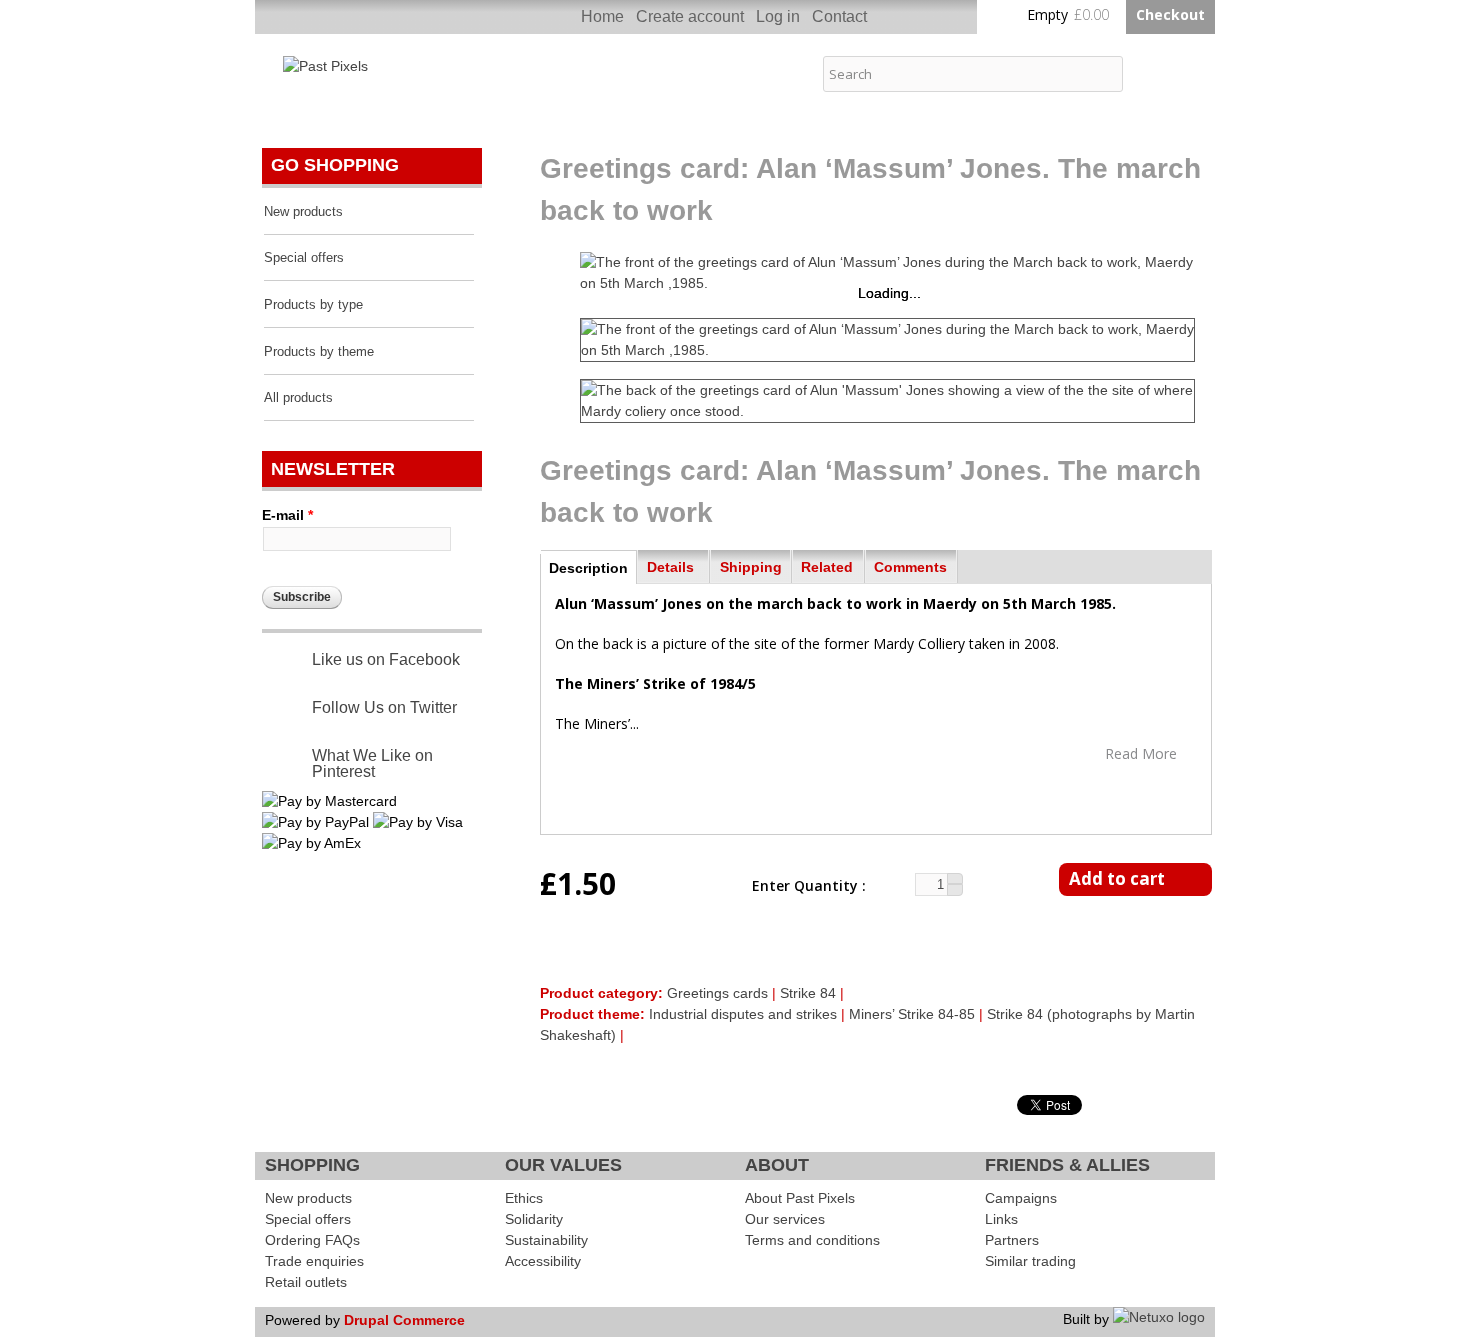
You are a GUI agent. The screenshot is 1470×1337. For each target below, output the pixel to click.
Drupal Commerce (404, 1320)
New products (303, 212)
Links (1001, 1219)
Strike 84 (808, 993)
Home (602, 16)
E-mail (287, 515)
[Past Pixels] (325, 66)
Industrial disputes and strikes (743, 1014)
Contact (839, 16)
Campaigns (1021, 1198)
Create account (690, 16)
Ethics (524, 1198)
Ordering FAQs (312, 1240)
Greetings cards (717, 993)
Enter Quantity (807, 885)
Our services (785, 1219)
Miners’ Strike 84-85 (912, 1014)
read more (1141, 753)
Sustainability (546, 1240)
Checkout (1170, 14)
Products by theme (319, 352)
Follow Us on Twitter (384, 707)
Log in (778, 16)
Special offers (304, 258)
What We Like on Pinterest (372, 763)
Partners (1012, 1240)
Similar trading (1030, 1261)
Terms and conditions (812, 1240)
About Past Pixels (800, 1198)
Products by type (313, 305)
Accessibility (543, 1261)
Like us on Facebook (386, 659)
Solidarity (534, 1219)
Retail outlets (306, 1282)
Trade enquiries (314, 1261)
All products (298, 398)
